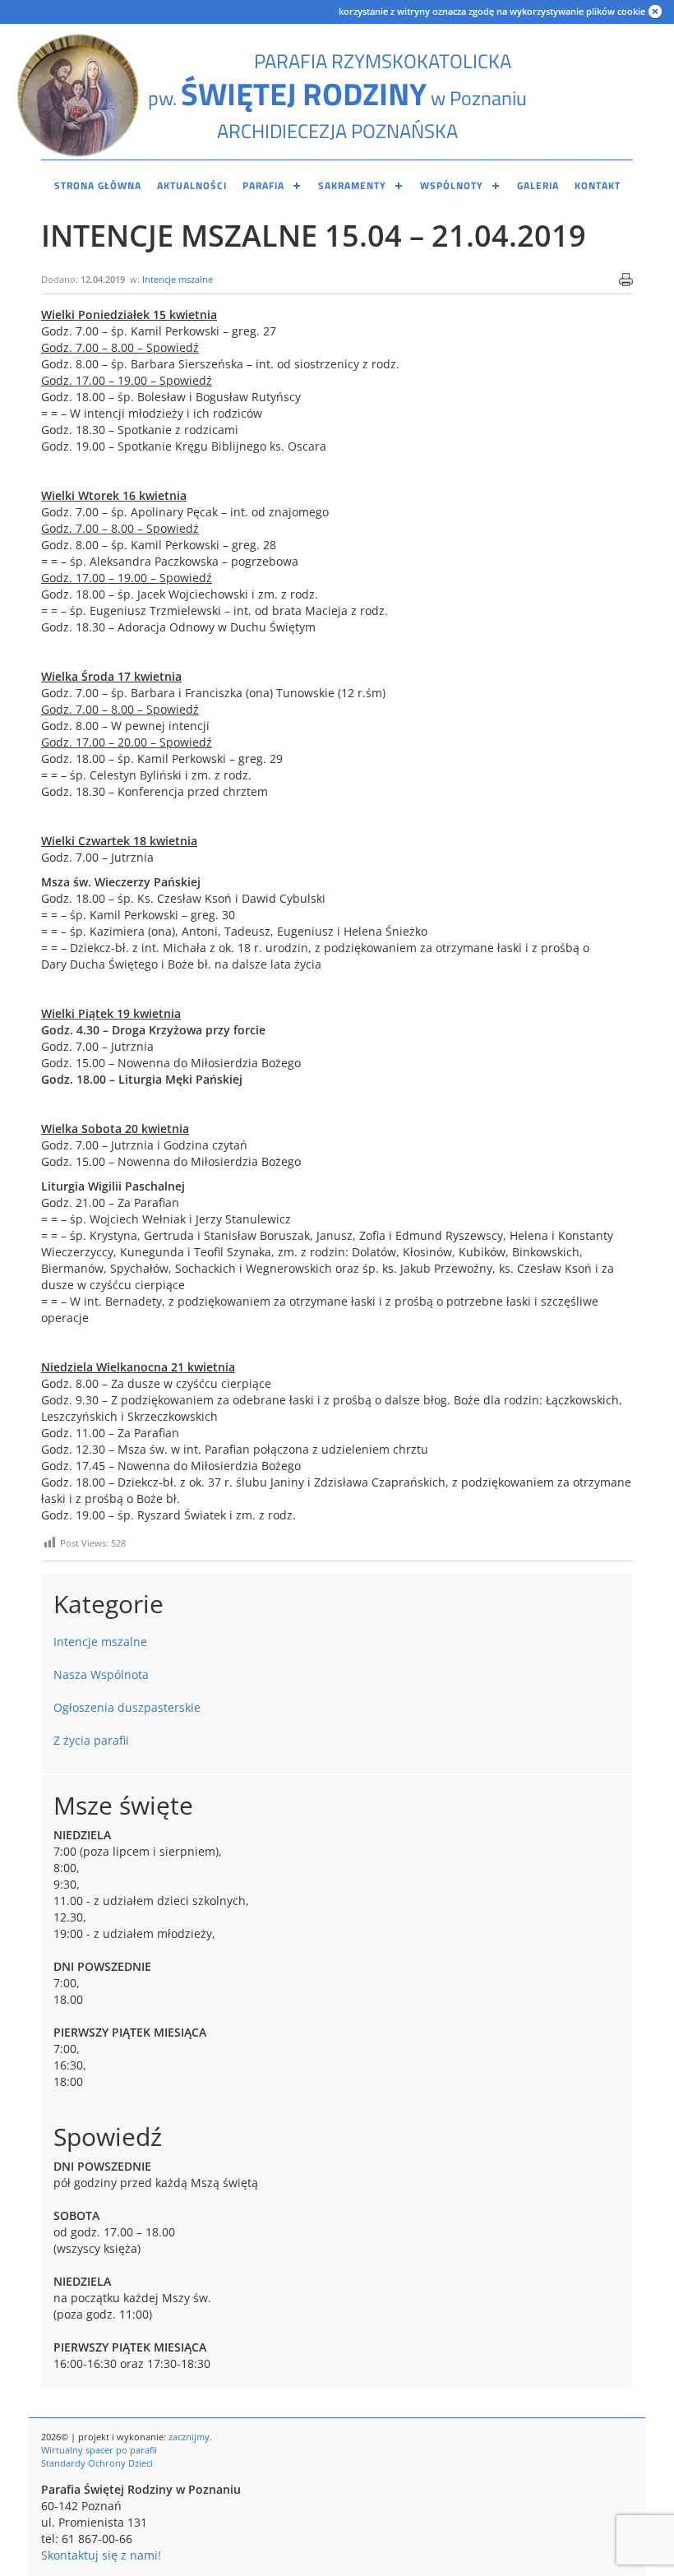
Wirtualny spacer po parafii (99, 2450)
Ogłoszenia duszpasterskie (127, 1707)
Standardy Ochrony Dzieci (97, 2463)
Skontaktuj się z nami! (101, 2555)
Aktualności (192, 185)
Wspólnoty (452, 185)
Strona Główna (98, 185)
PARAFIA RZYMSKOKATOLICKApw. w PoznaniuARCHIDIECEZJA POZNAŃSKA (337, 96)
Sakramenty (352, 185)
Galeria (538, 185)
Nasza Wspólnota (101, 1674)
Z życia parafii (91, 1740)
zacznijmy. (190, 2437)
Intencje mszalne (178, 279)
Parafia (263, 185)
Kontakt (598, 185)
